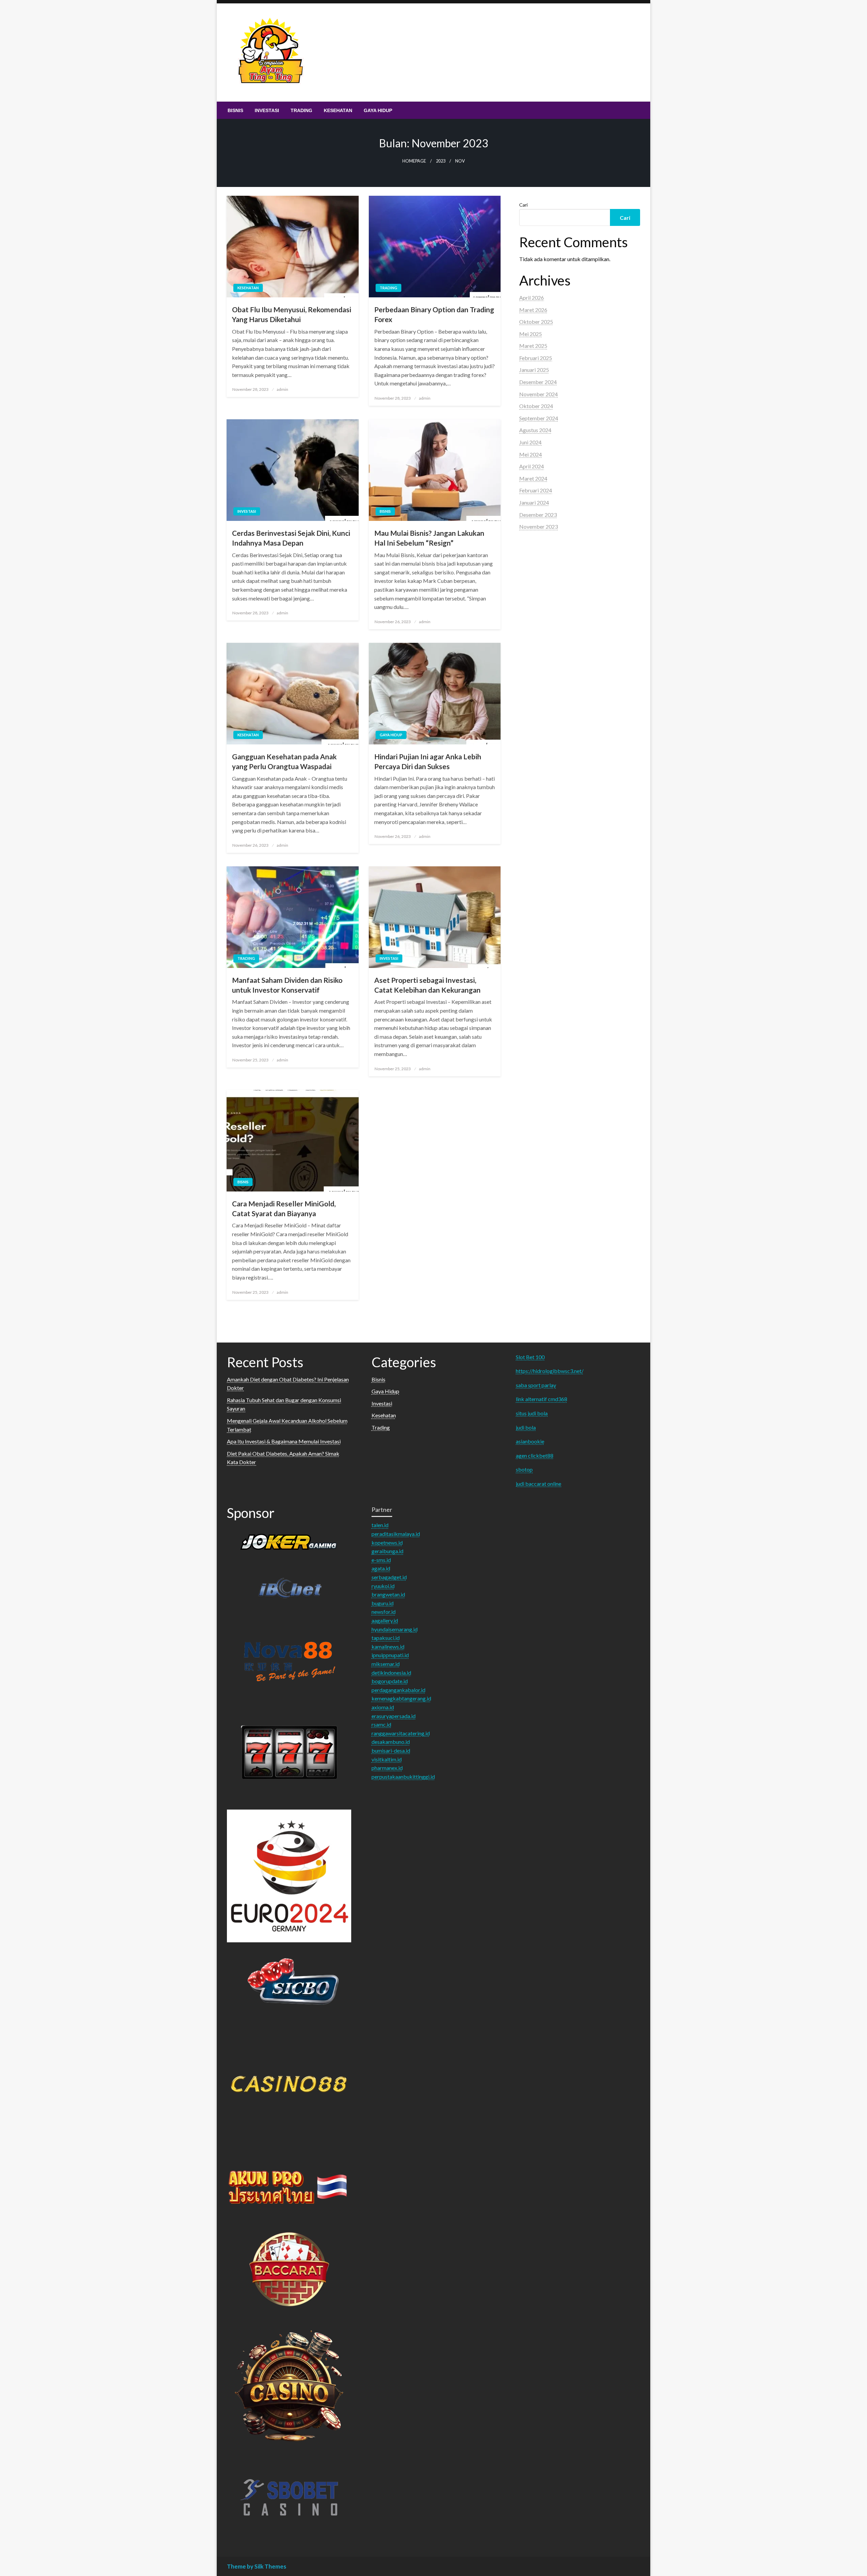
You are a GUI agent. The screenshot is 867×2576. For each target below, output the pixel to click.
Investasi (267, 110)
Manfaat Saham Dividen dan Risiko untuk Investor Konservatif (287, 985)
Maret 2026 (533, 310)
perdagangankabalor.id (398, 1690)
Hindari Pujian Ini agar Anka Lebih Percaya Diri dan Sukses (428, 761)
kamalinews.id (388, 1646)
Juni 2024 (530, 442)
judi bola (526, 1427)
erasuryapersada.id (394, 1716)
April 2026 (532, 298)
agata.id (381, 1568)
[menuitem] (235, 110)
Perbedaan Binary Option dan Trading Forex (434, 314)
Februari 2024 (536, 490)
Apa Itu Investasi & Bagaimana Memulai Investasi (284, 1441)
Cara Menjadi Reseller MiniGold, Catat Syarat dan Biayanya (284, 1208)
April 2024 (532, 466)
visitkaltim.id (387, 1759)
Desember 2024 (538, 382)
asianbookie (530, 1441)
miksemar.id (386, 1664)
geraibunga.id (387, 1551)
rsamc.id (381, 1724)
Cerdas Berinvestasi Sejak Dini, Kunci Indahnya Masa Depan (291, 538)
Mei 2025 (531, 334)
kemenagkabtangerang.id (401, 1698)
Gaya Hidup (378, 110)
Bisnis (235, 110)
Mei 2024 (531, 454)
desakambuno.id (391, 1742)
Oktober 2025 (536, 322)
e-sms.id (381, 1560)
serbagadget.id (389, 1577)
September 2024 (539, 418)
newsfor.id (384, 1612)
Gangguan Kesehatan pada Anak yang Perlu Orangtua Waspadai (284, 761)
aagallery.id (385, 1620)
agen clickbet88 (535, 1455)
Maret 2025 (533, 346)
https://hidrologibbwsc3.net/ (550, 1371)
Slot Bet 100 (530, 1357)
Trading (301, 110)
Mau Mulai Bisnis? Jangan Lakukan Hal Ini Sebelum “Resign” (429, 538)
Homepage (414, 161)
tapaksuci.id (386, 1638)
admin (282, 389)
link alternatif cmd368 (542, 1399)
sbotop (524, 1469)
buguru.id (383, 1603)
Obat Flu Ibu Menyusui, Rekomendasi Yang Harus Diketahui (292, 314)
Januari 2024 (534, 502)
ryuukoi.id (383, 1586)
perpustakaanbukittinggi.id (403, 1777)
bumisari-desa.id (391, 1750)
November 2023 (538, 526)
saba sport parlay (536, 1385)
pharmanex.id (387, 1768)
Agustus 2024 (535, 430)
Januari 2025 (534, 370)
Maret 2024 (533, 478)
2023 (441, 161)
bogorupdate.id (390, 1681)
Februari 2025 (536, 358)
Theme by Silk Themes (257, 2566)
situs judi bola (532, 1413)
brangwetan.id (388, 1594)
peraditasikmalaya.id (396, 1534)
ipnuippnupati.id (390, 1655)
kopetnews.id (387, 1543)
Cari (523, 205)
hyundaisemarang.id (395, 1629)
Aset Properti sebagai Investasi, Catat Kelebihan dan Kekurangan (427, 985)
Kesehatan (338, 110)
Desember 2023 (538, 515)
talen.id (380, 1525)
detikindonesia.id (391, 1673)
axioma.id (383, 1707)
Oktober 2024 (536, 406)
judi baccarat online (538, 1484)
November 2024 (538, 394)
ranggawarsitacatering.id (401, 1733)
